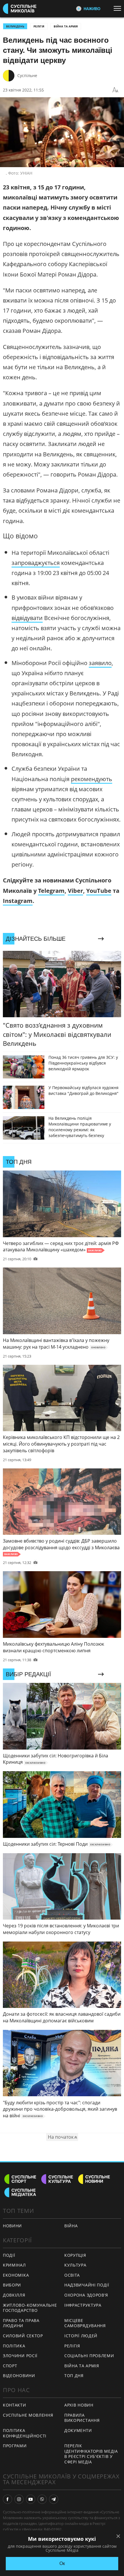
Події (9, 2255)
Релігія (39, 26)
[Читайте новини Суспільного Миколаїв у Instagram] (19, 2499)
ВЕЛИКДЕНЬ (15, 26)
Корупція (75, 2255)
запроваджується (36, 563)
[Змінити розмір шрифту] (115, 90)
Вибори (12, 2285)
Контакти (15, 2405)
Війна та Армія (66, 26)
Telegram (51, 891)
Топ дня (74, 2376)
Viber (75, 891)
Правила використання (82, 2418)
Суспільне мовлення (28, 2415)
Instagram (18, 901)
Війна (71, 2226)
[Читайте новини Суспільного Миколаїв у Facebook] (7, 2499)
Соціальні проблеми (89, 2356)
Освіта (72, 2275)
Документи (78, 2430)
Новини (12, 2226)
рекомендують (92, 779)
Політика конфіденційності (25, 2433)
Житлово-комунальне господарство (30, 2308)
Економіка (16, 2275)
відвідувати (27, 618)
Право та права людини (21, 2323)
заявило (100, 663)
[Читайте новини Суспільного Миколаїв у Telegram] (54, 2499)
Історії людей (81, 2336)
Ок (62, 2563)
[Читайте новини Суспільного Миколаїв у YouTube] (31, 2499)
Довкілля (14, 2295)
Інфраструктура (83, 2305)
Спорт (10, 2366)
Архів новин (79, 2405)
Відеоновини (19, 2376)
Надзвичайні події (87, 2285)
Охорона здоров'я (86, 2295)
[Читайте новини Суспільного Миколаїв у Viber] (42, 2499)
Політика (14, 2346)
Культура (75, 2265)
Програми (15, 2446)
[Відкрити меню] (119, 8)
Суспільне (27, 75)
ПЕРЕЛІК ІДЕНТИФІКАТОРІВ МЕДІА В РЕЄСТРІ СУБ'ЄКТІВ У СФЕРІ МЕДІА (91, 2454)
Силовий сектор (23, 2336)
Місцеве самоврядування (85, 2323)
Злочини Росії (20, 2356)
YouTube (99, 891)
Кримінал (14, 2265)
